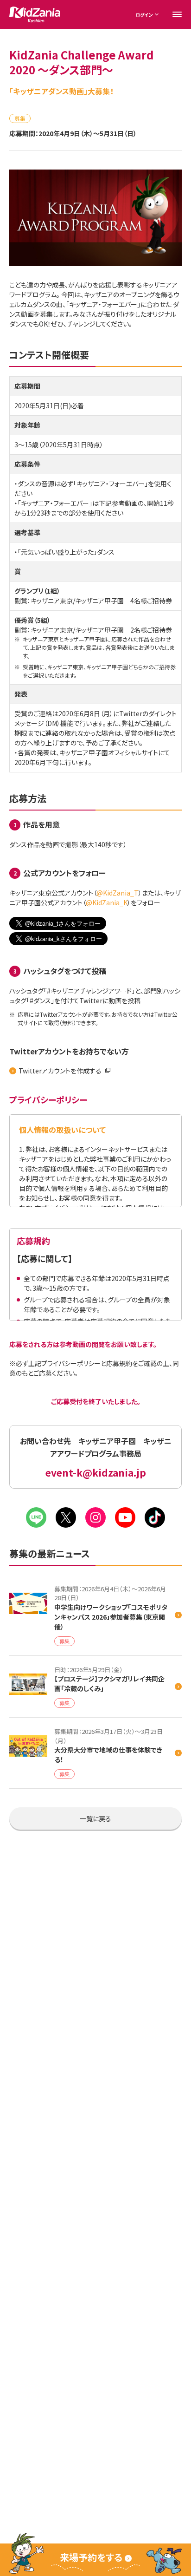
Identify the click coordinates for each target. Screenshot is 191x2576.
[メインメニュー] (177, 14)
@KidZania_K (107, 902)
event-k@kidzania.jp (96, 1473)
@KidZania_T (118, 893)
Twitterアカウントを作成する (60, 1071)
